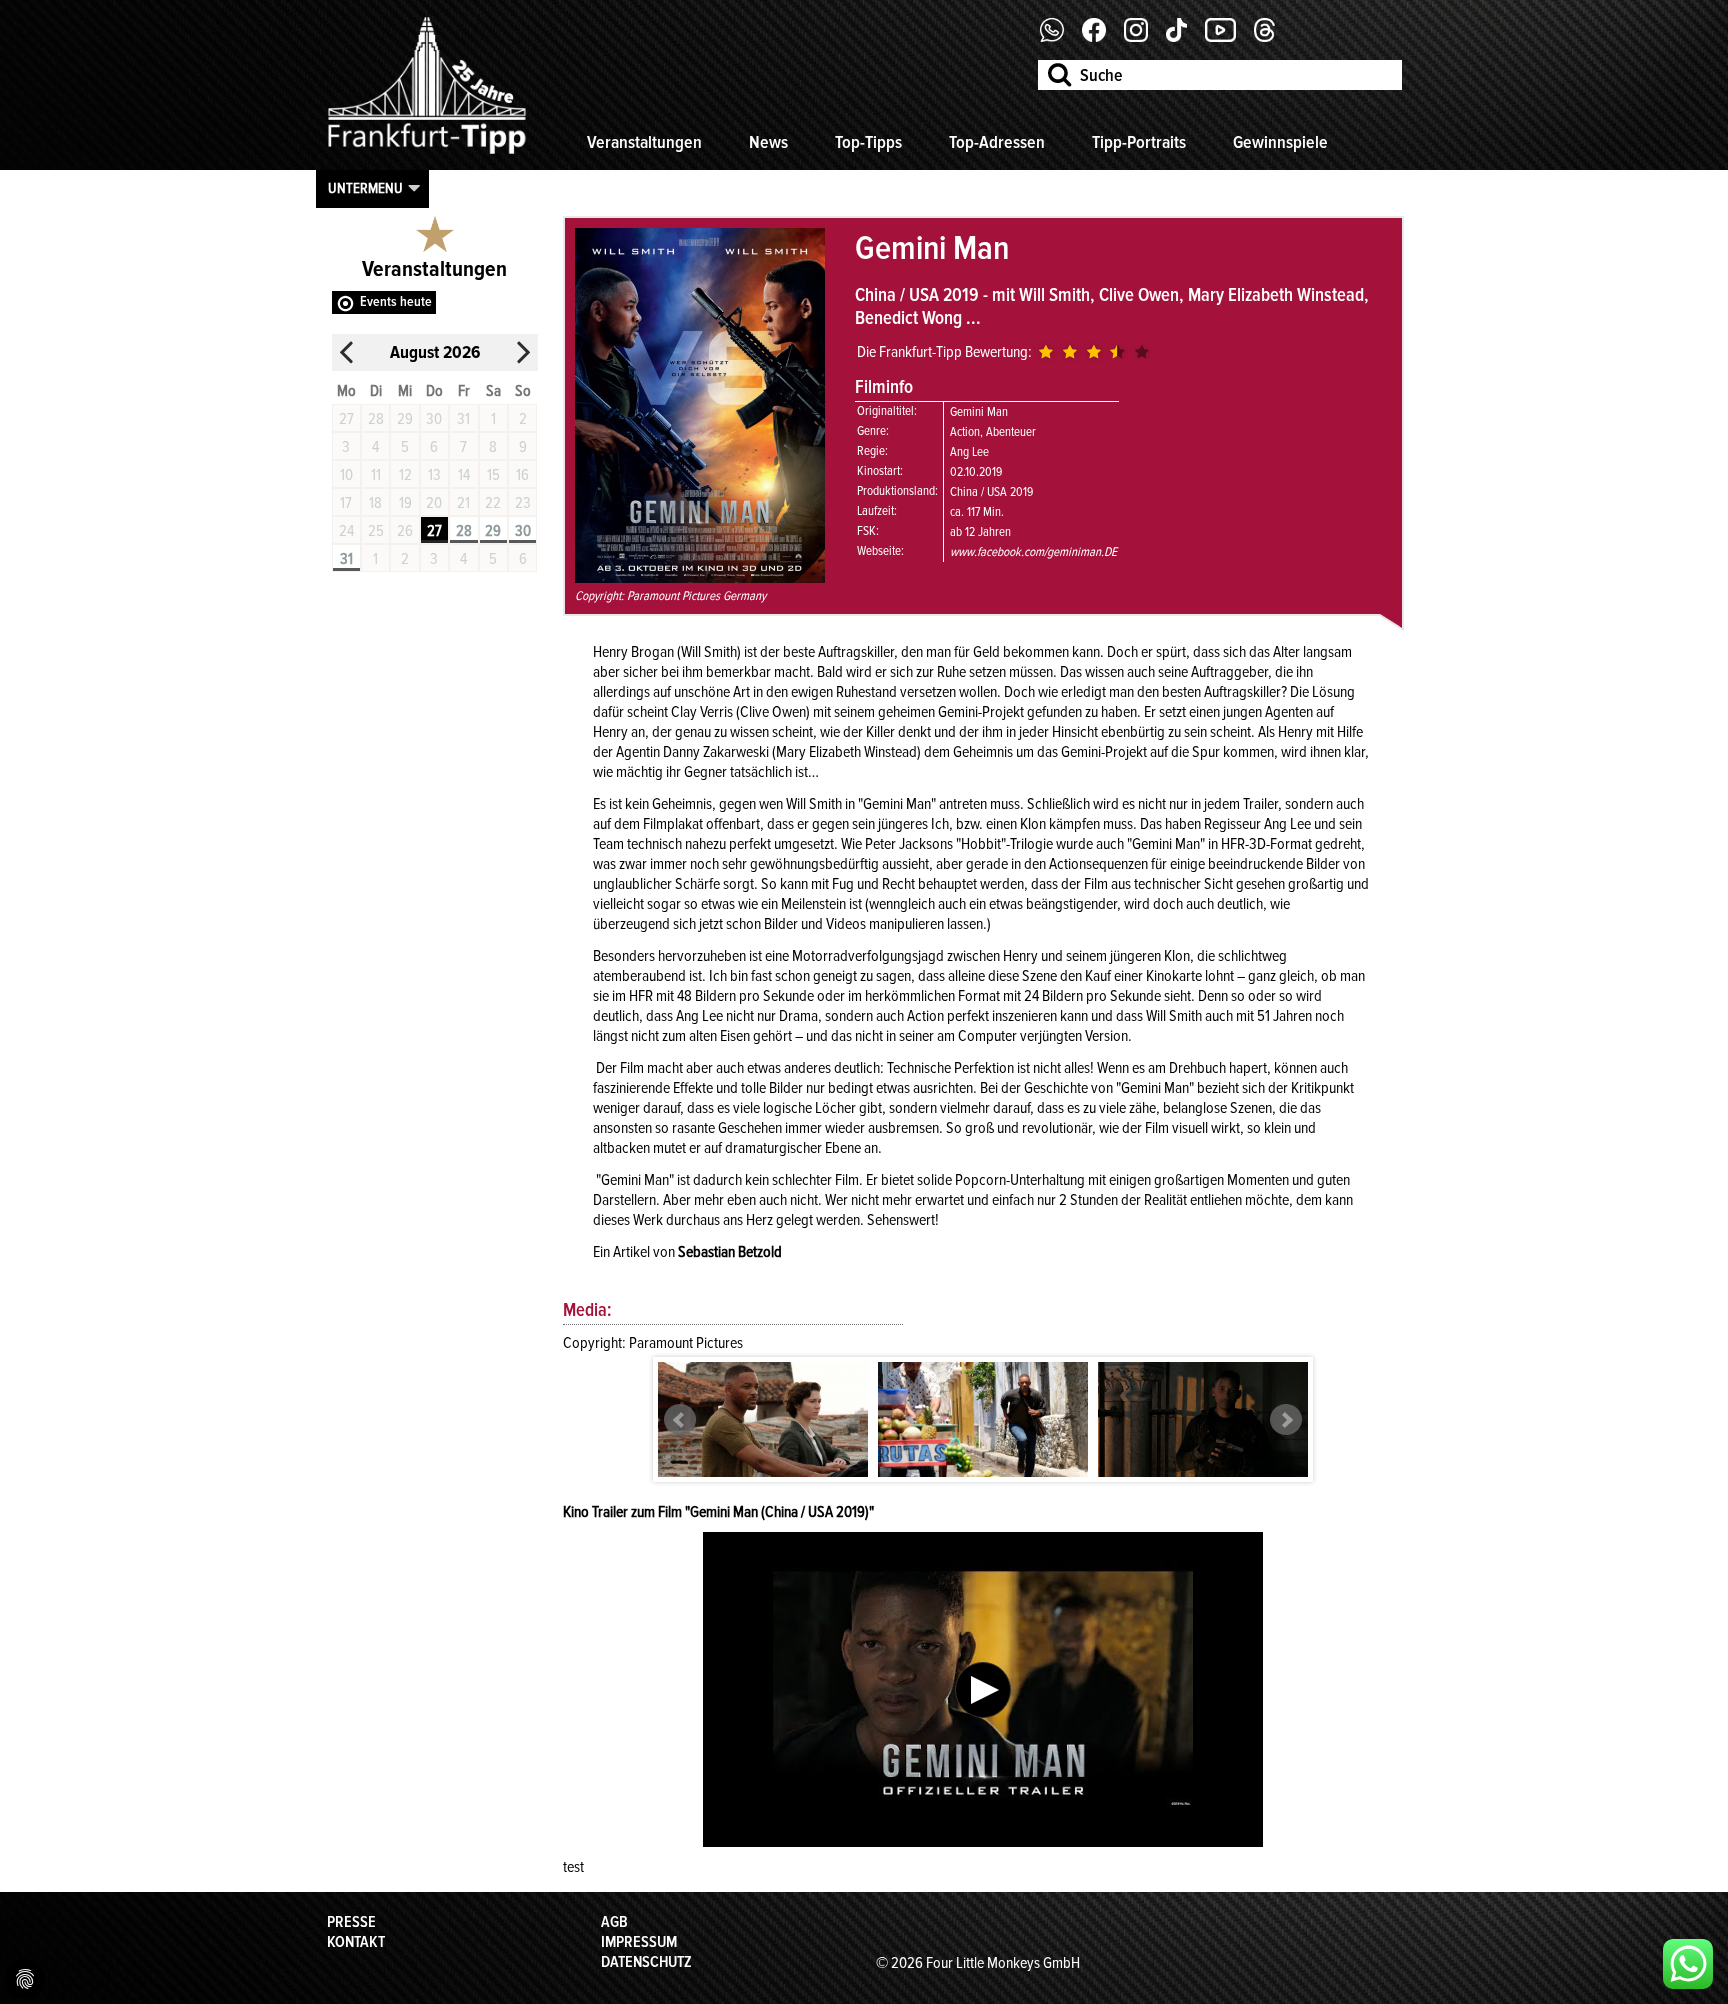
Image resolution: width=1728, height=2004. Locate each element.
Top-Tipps (868, 142)
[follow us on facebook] (1059, 37)
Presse (351, 1922)
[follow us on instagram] (1143, 37)
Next (1286, 1420)
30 (523, 531)
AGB (614, 1922)
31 (346, 559)
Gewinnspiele (1280, 142)
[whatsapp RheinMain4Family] (1688, 1964)
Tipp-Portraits (1139, 142)
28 (464, 531)
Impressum (639, 1942)
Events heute (396, 301)
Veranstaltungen (644, 142)
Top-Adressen (997, 142)
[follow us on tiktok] (1184, 37)
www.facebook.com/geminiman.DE (1033, 552)
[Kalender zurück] (347, 352)
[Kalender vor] (523, 352)
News (768, 142)
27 (434, 531)
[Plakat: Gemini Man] (700, 578)
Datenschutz (646, 1962)
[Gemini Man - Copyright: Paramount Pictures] (763, 1426)
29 (493, 531)
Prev (680, 1420)
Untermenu (365, 188)
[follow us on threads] (1272, 37)
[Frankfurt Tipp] (427, 155)
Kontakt (356, 1942)
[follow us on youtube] (1228, 37)
